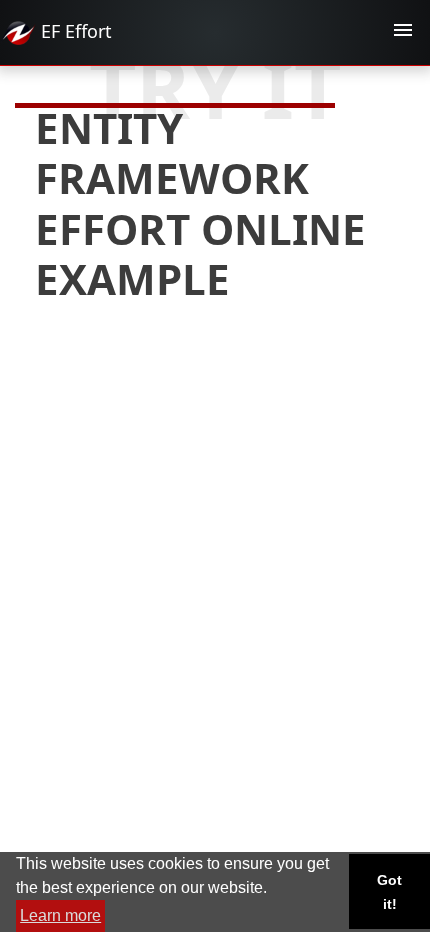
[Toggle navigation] (403, 33)
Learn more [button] (60, 915)
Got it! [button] (389, 892)
